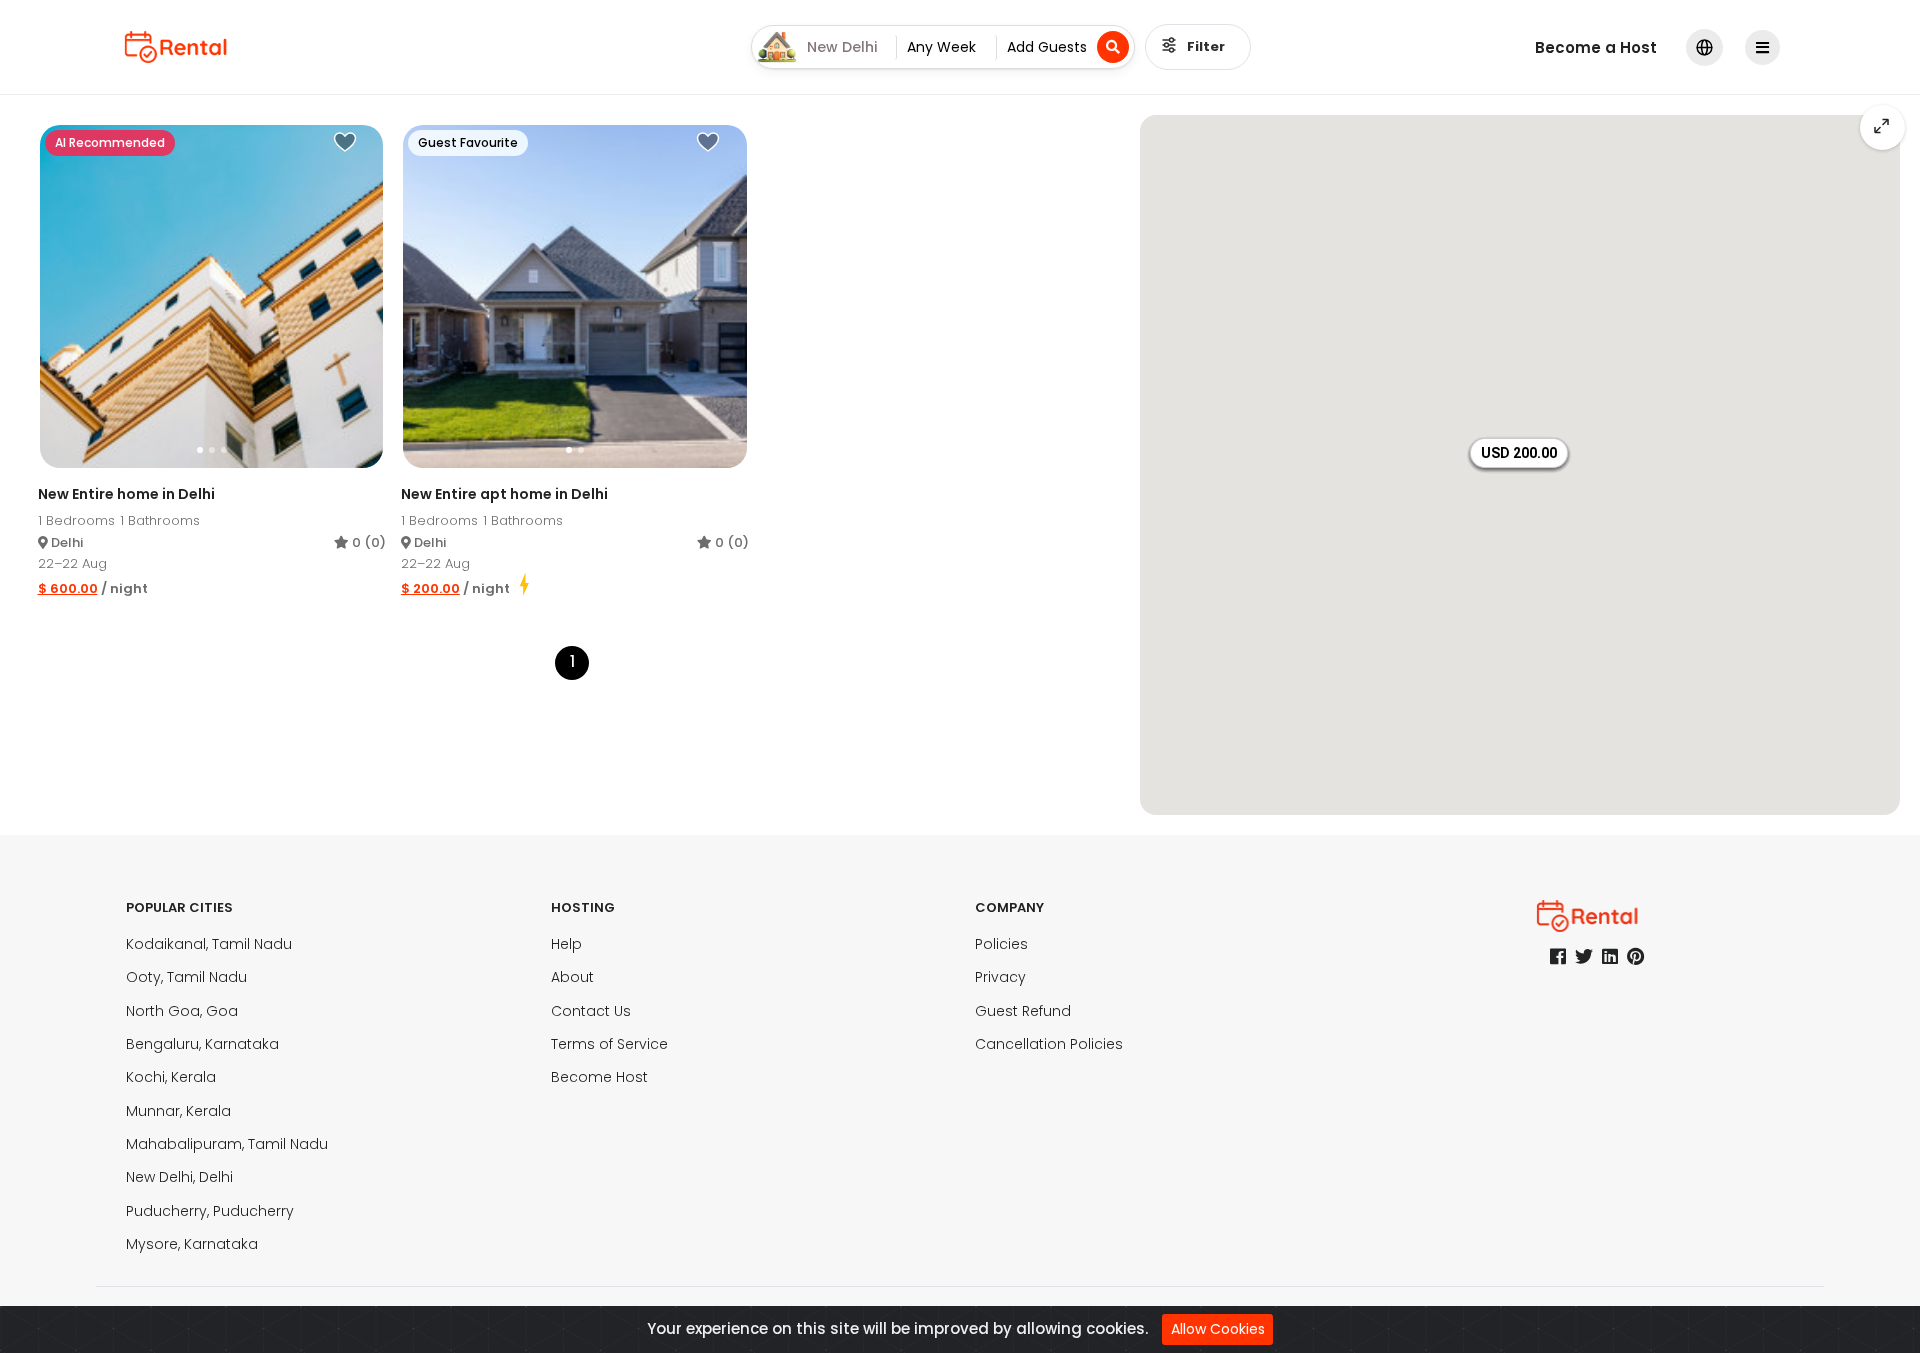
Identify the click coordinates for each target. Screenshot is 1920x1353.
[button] (1519, 453)
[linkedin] (1610, 956)
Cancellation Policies (1049, 1044)
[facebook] (1558, 956)
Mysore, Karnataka (192, 1244)
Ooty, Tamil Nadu (186, 977)
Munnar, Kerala (178, 1111)
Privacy (1000, 977)
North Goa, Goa (182, 1011)
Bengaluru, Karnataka (202, 1044)
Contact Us (591, 1011)
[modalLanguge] (1704, 47)
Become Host (599, 1077)
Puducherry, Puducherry (210, 1211)
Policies (1001, 944)
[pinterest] (1635, 956)
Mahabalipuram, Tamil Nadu (227, 1144)
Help (566, 944)
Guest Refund (1023, 1011)
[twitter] (1584, 956)
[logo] (176, 47)
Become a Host (1596, 47)
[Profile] (1764, 47)
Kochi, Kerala (171, 1077)
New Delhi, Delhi (179, 1177)
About (572, 977)
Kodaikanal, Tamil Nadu (209, 944)
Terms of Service (609, 1044)
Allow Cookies (1218, 1329)
